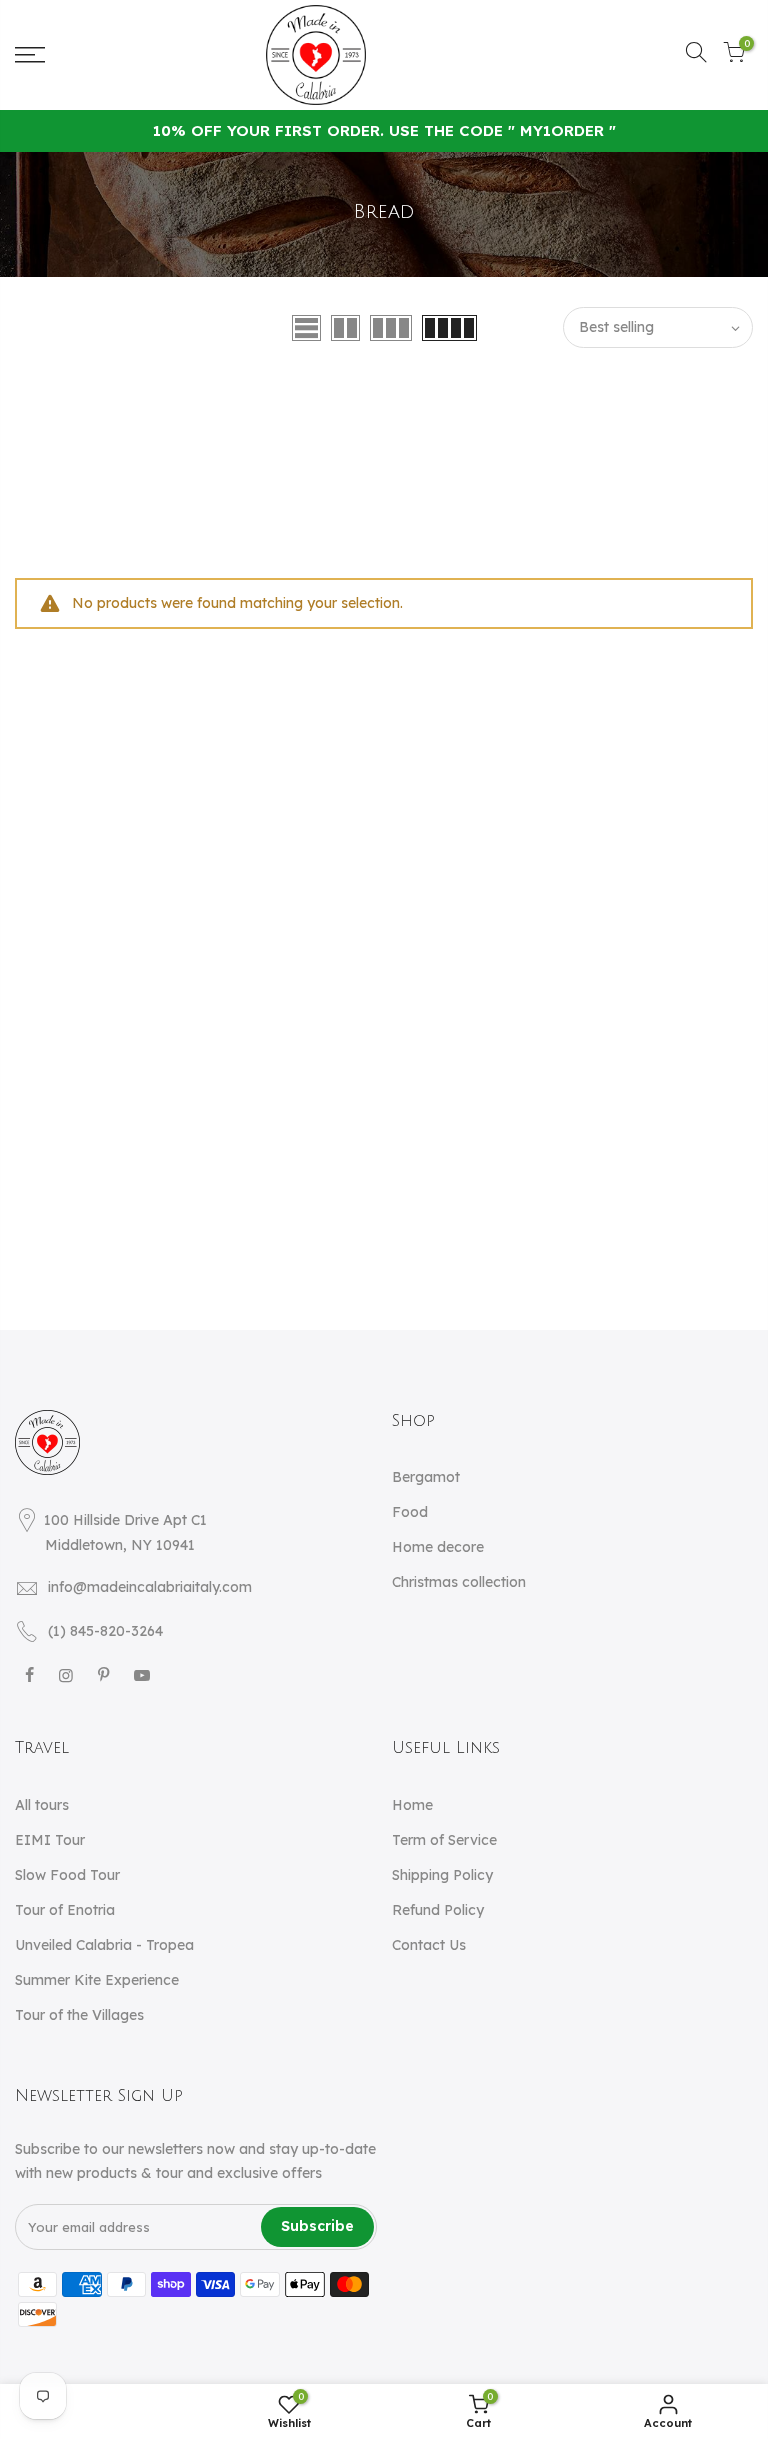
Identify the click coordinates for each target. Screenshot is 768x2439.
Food (410, 1512)
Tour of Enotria (65, 1910)
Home (412, 1805)
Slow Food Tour (67, 1875)
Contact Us (429, 1945)
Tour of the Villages (79, 2015)
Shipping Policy (442, 1875)
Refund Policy (438, 1910)
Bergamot (426, 1477)
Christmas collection (459, 1582)
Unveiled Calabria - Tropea (104, 1945)
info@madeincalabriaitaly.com (150, 1587)
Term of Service (444, 1840)
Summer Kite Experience (97, 1980)
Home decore (438, 1547)
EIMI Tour (50, 1840)
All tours (42, 1805)
